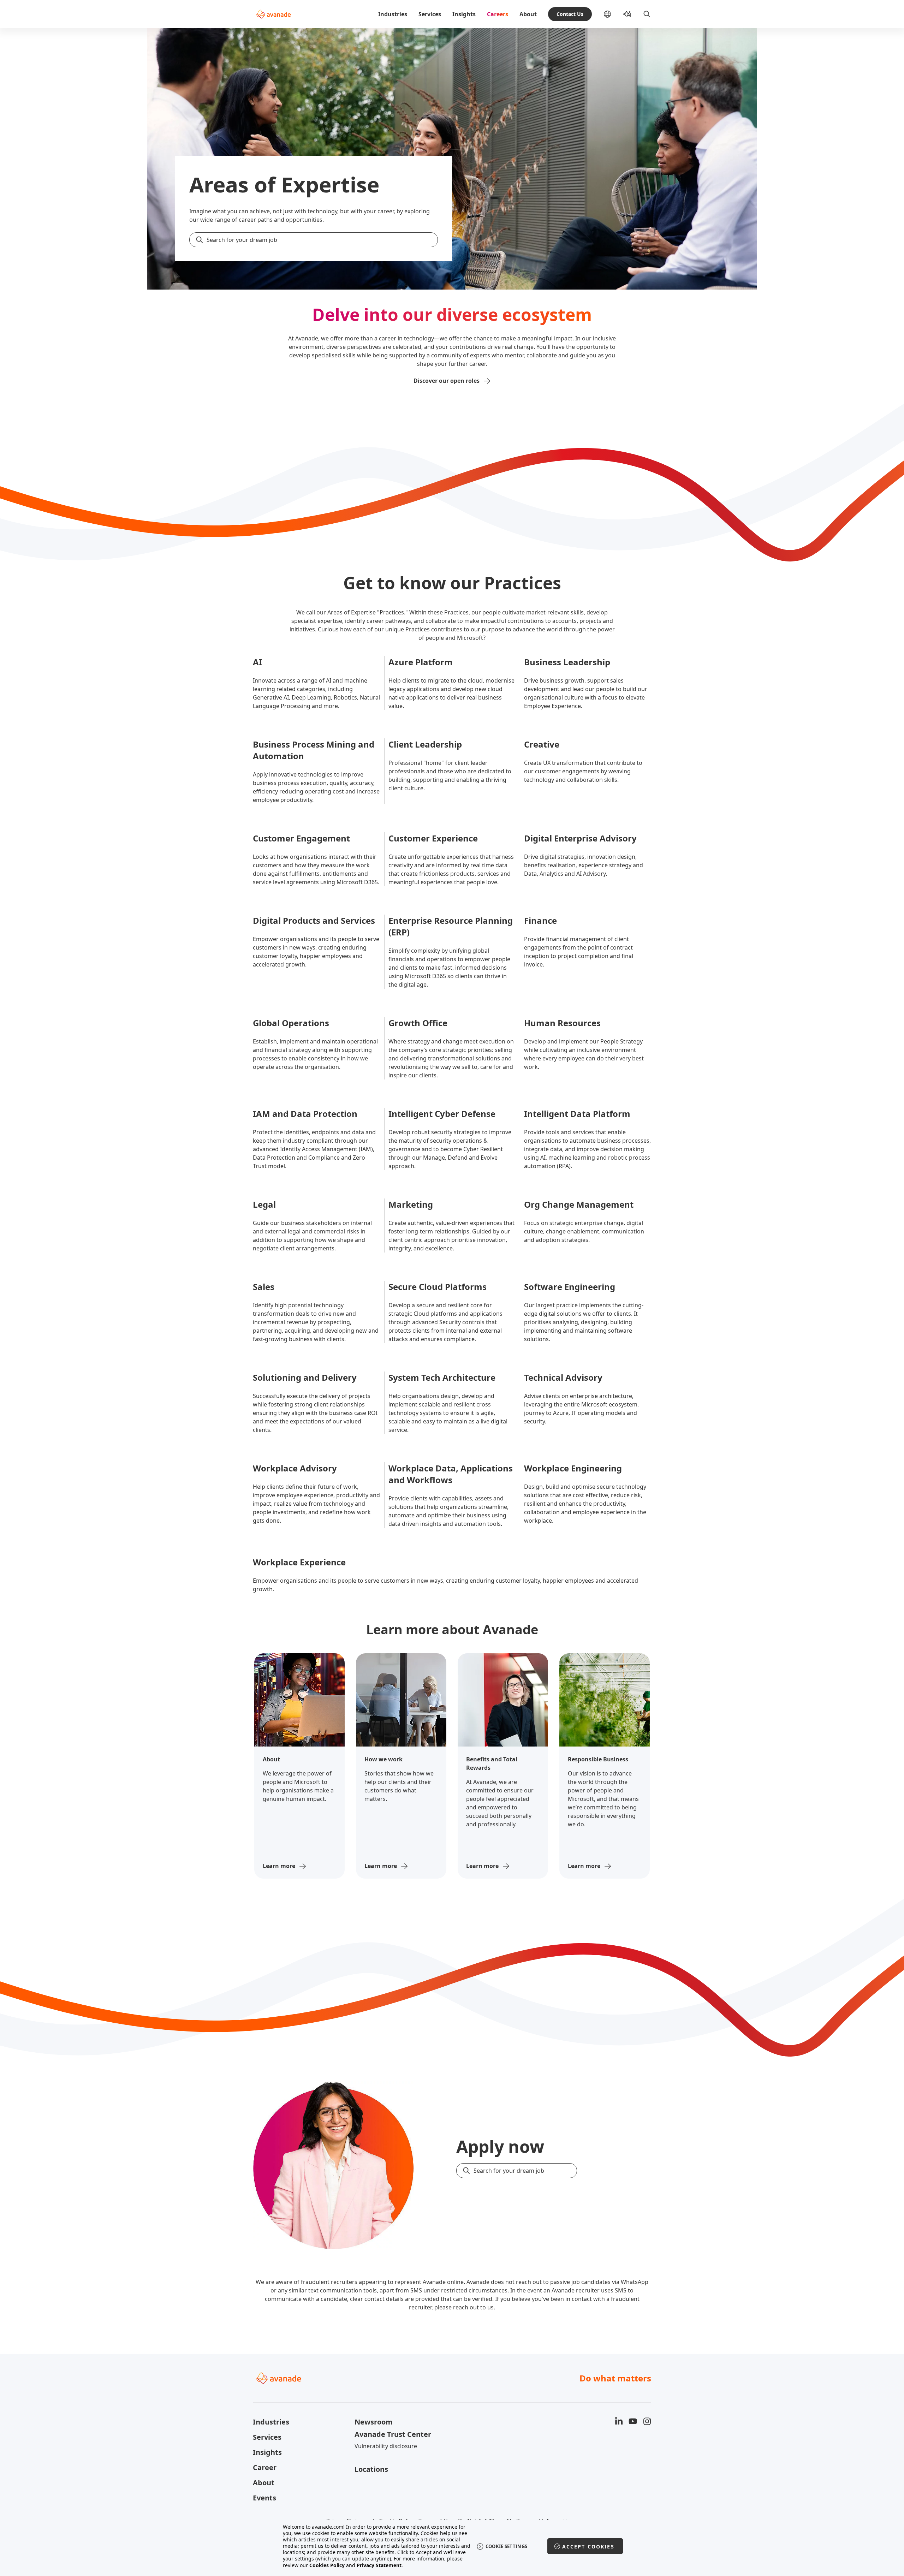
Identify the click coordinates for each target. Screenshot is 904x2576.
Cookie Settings (507, 2546)
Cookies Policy (327, 2565)
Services (430, 14)
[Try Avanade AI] (627, 14)
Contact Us (570, 14)
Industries (393, 14)
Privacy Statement (379, 2565)
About (528, 14)
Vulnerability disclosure (386, 2446)
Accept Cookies (588, 2547)
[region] (452, 2546)
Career (265, 2467)
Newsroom (374, 2422)
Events (264, 2498)
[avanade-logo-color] (273, 14)
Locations (371, 2469)
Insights (464, 14)
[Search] (647, 14)
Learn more (279, 1866)
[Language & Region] (613, 14)
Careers (498, 14)
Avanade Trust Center (393, 2434)
